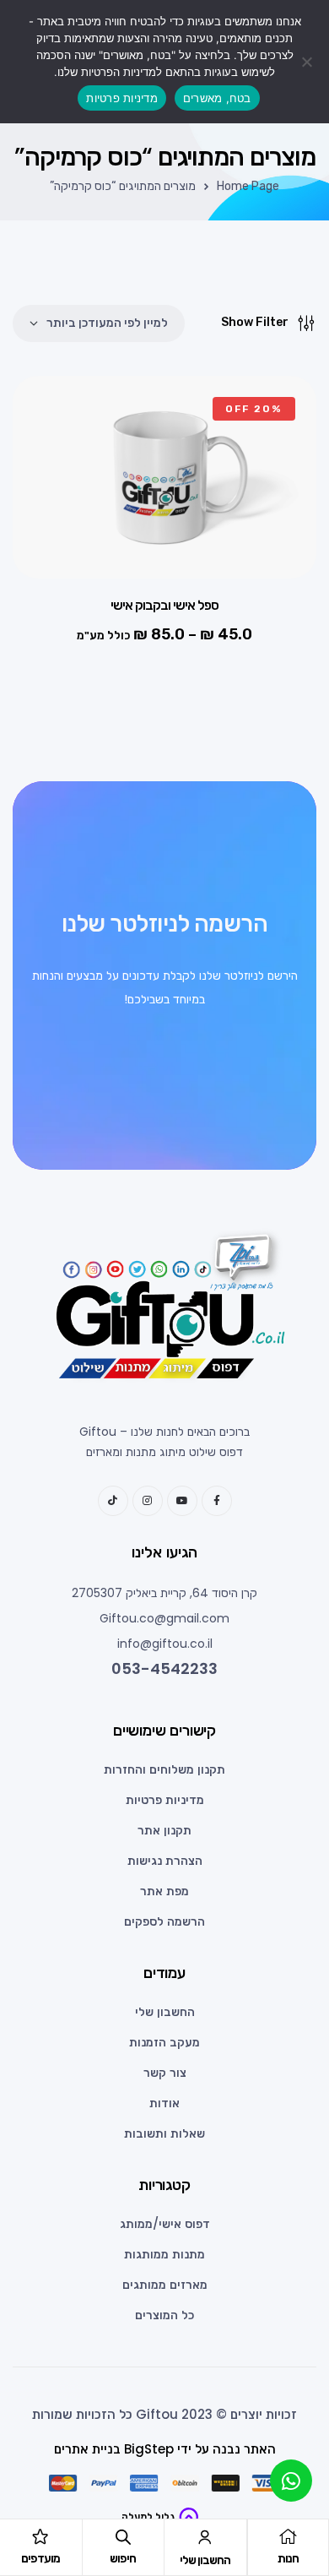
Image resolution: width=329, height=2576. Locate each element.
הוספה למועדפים (51, 422)
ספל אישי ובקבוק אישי (164, 605)
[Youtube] (182, 1501)
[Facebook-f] (217, 1501)
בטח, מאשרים (217, 98)
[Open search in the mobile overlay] (123, 2537)
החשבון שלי (205, 2560)
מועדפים (40, 2559)
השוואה (51, 507)
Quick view (51, 465)
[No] (308, 62)
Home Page (248, 186)
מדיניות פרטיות (122, 98)
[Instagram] (148, 1501)
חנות (288, 2559)
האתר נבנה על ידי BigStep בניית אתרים (165, 2449)
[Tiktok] (113, 1501)
